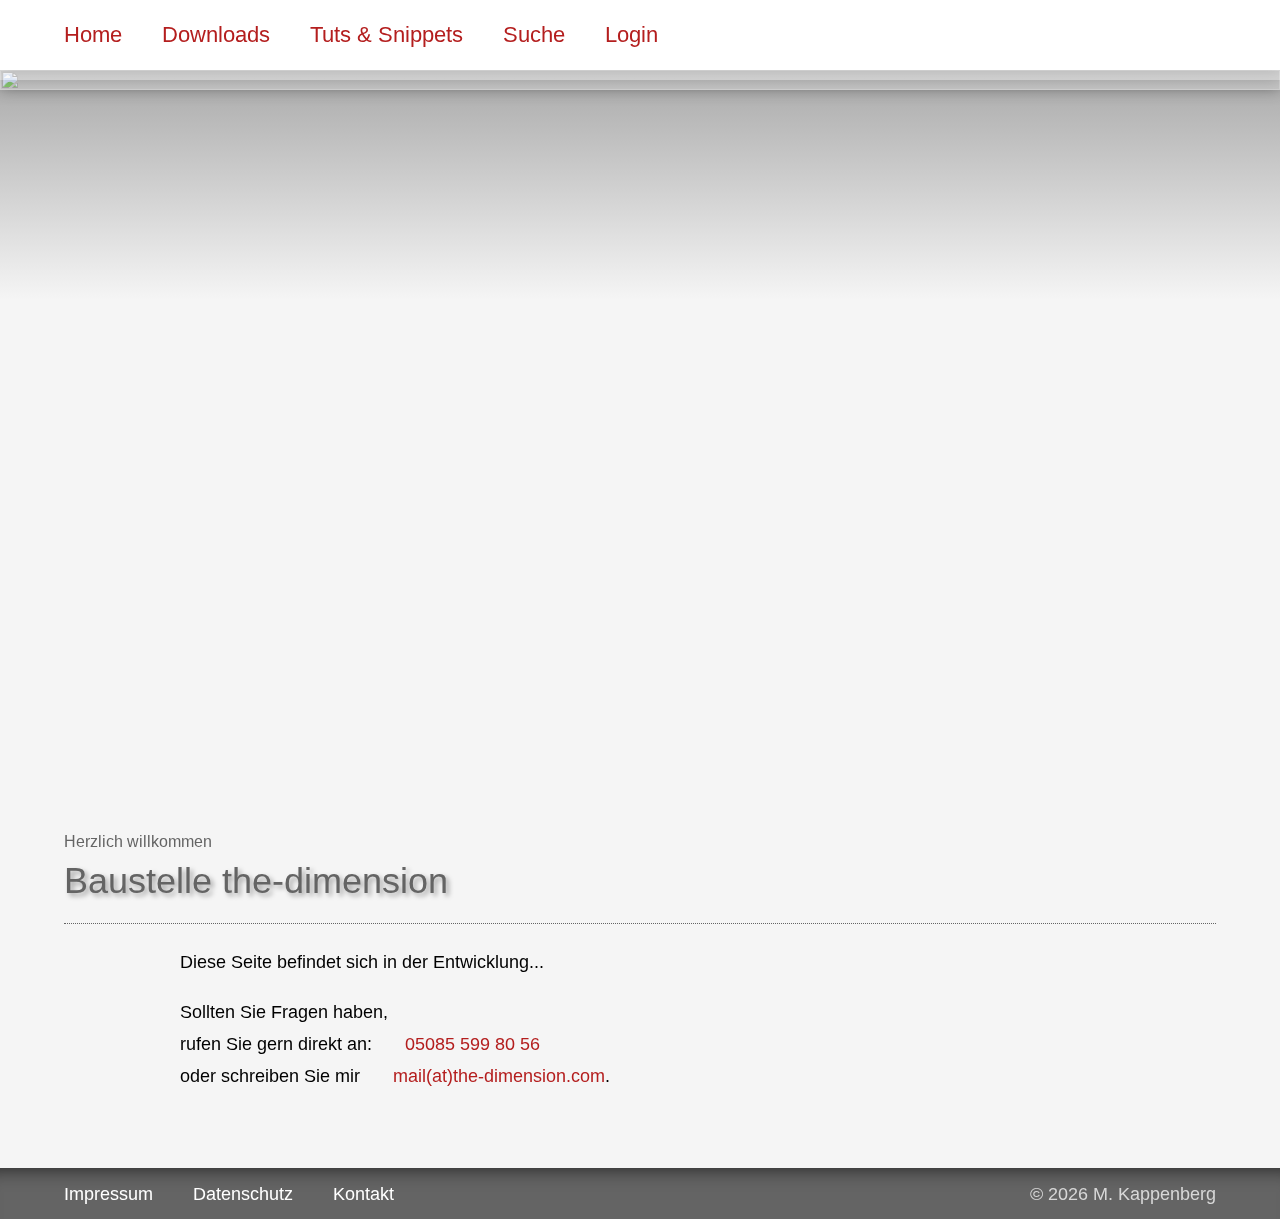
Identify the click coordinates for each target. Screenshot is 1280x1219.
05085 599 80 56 (472, 1044)
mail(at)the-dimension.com (499, 1076)
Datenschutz (243, 1194)
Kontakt (363, 1194)
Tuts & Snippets (386, 34)
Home (93, 34)
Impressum (108, 1194)
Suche (534, 34)
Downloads (216, 34)
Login (631, 34)
